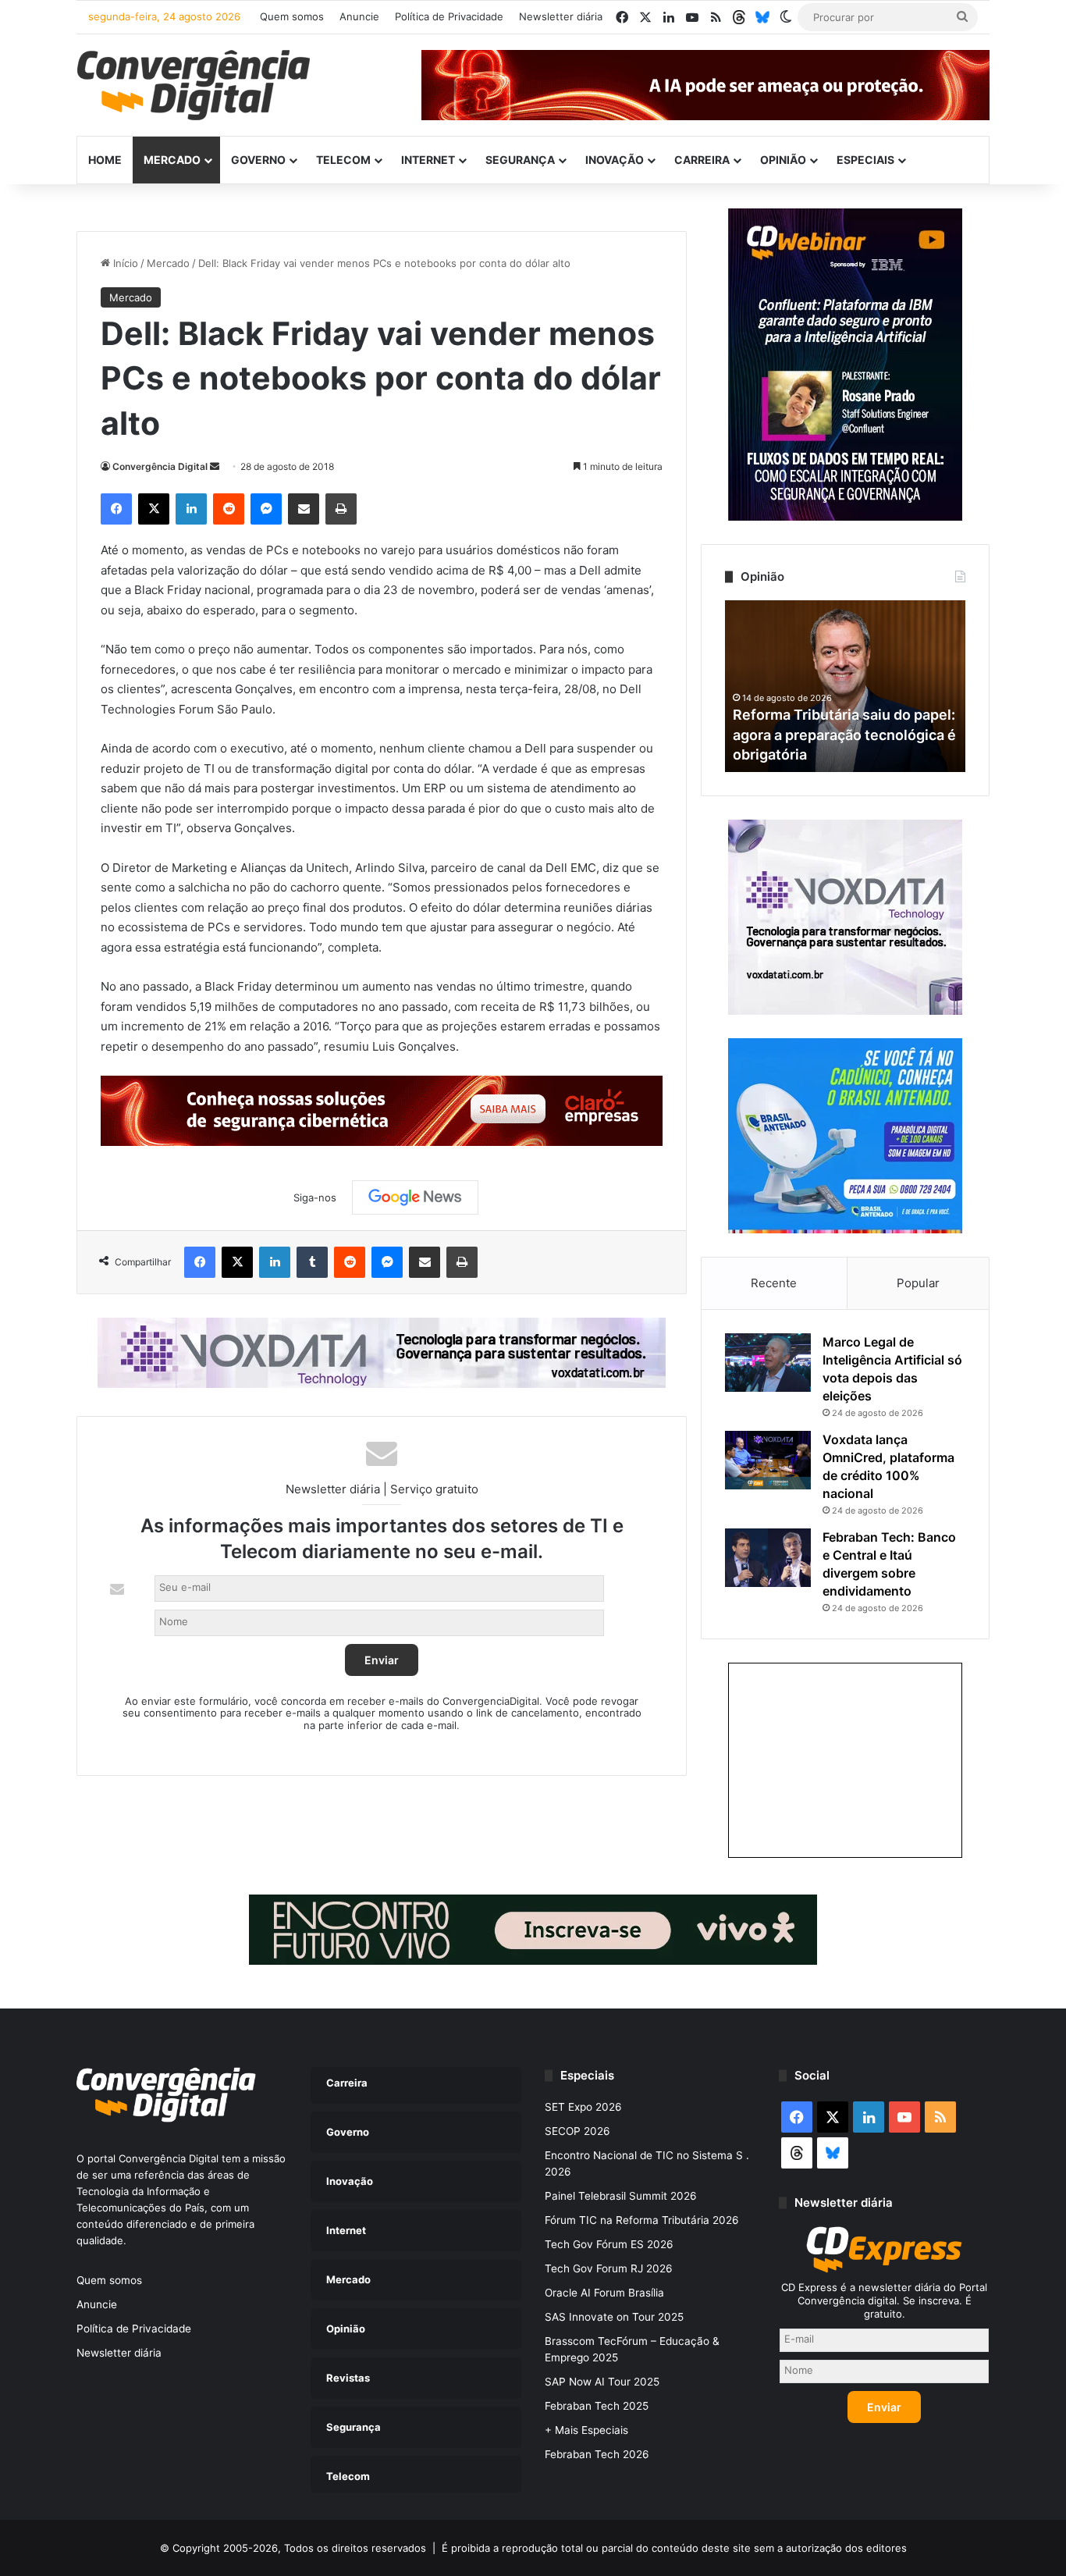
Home (105, 160)
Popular (918, 1283)
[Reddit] (229, 509)
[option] (845, 686)
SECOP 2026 (577, 2131)
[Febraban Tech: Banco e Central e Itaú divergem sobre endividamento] (768, 1558)
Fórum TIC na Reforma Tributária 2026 (642, 2220)
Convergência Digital (160, 466)
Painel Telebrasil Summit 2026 (621, 2196)
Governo (258, 160)
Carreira (702, 160)
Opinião (783, 160)
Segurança (520, 160)
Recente (774, 1283)
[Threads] (739, 17)
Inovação (615, 160)
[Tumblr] (312, 1262)
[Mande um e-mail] (215, 466)
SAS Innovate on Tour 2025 (614, 2317)
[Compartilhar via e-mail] (304, 509)
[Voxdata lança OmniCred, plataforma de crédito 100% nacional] (768, 1460)
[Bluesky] (762, 17)
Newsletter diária (561, 16)
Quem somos (292, 16)
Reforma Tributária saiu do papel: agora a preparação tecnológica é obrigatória (844, 734)
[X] (154, 509)
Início (124, 263)
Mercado (172, 160)
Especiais (865, 160)
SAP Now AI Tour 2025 (602, 2382)
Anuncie (359, 16)
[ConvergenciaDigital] (194, 85)
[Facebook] (116, 509)
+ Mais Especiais (586, 2430)
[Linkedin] (191, 509)
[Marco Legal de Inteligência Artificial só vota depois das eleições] (768, 1363)
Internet (428, 160)
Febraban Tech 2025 (597, 2406)
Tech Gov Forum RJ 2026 (609, 2268)
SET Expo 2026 (583, 2107)
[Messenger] (266, 509)
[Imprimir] (341, 509)
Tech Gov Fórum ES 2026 (609, 2244)
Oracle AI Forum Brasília (604, 2293)
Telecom (343, 160)
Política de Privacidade (449, 16)
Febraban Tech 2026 (597, 2454)
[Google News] (415, 1197)
